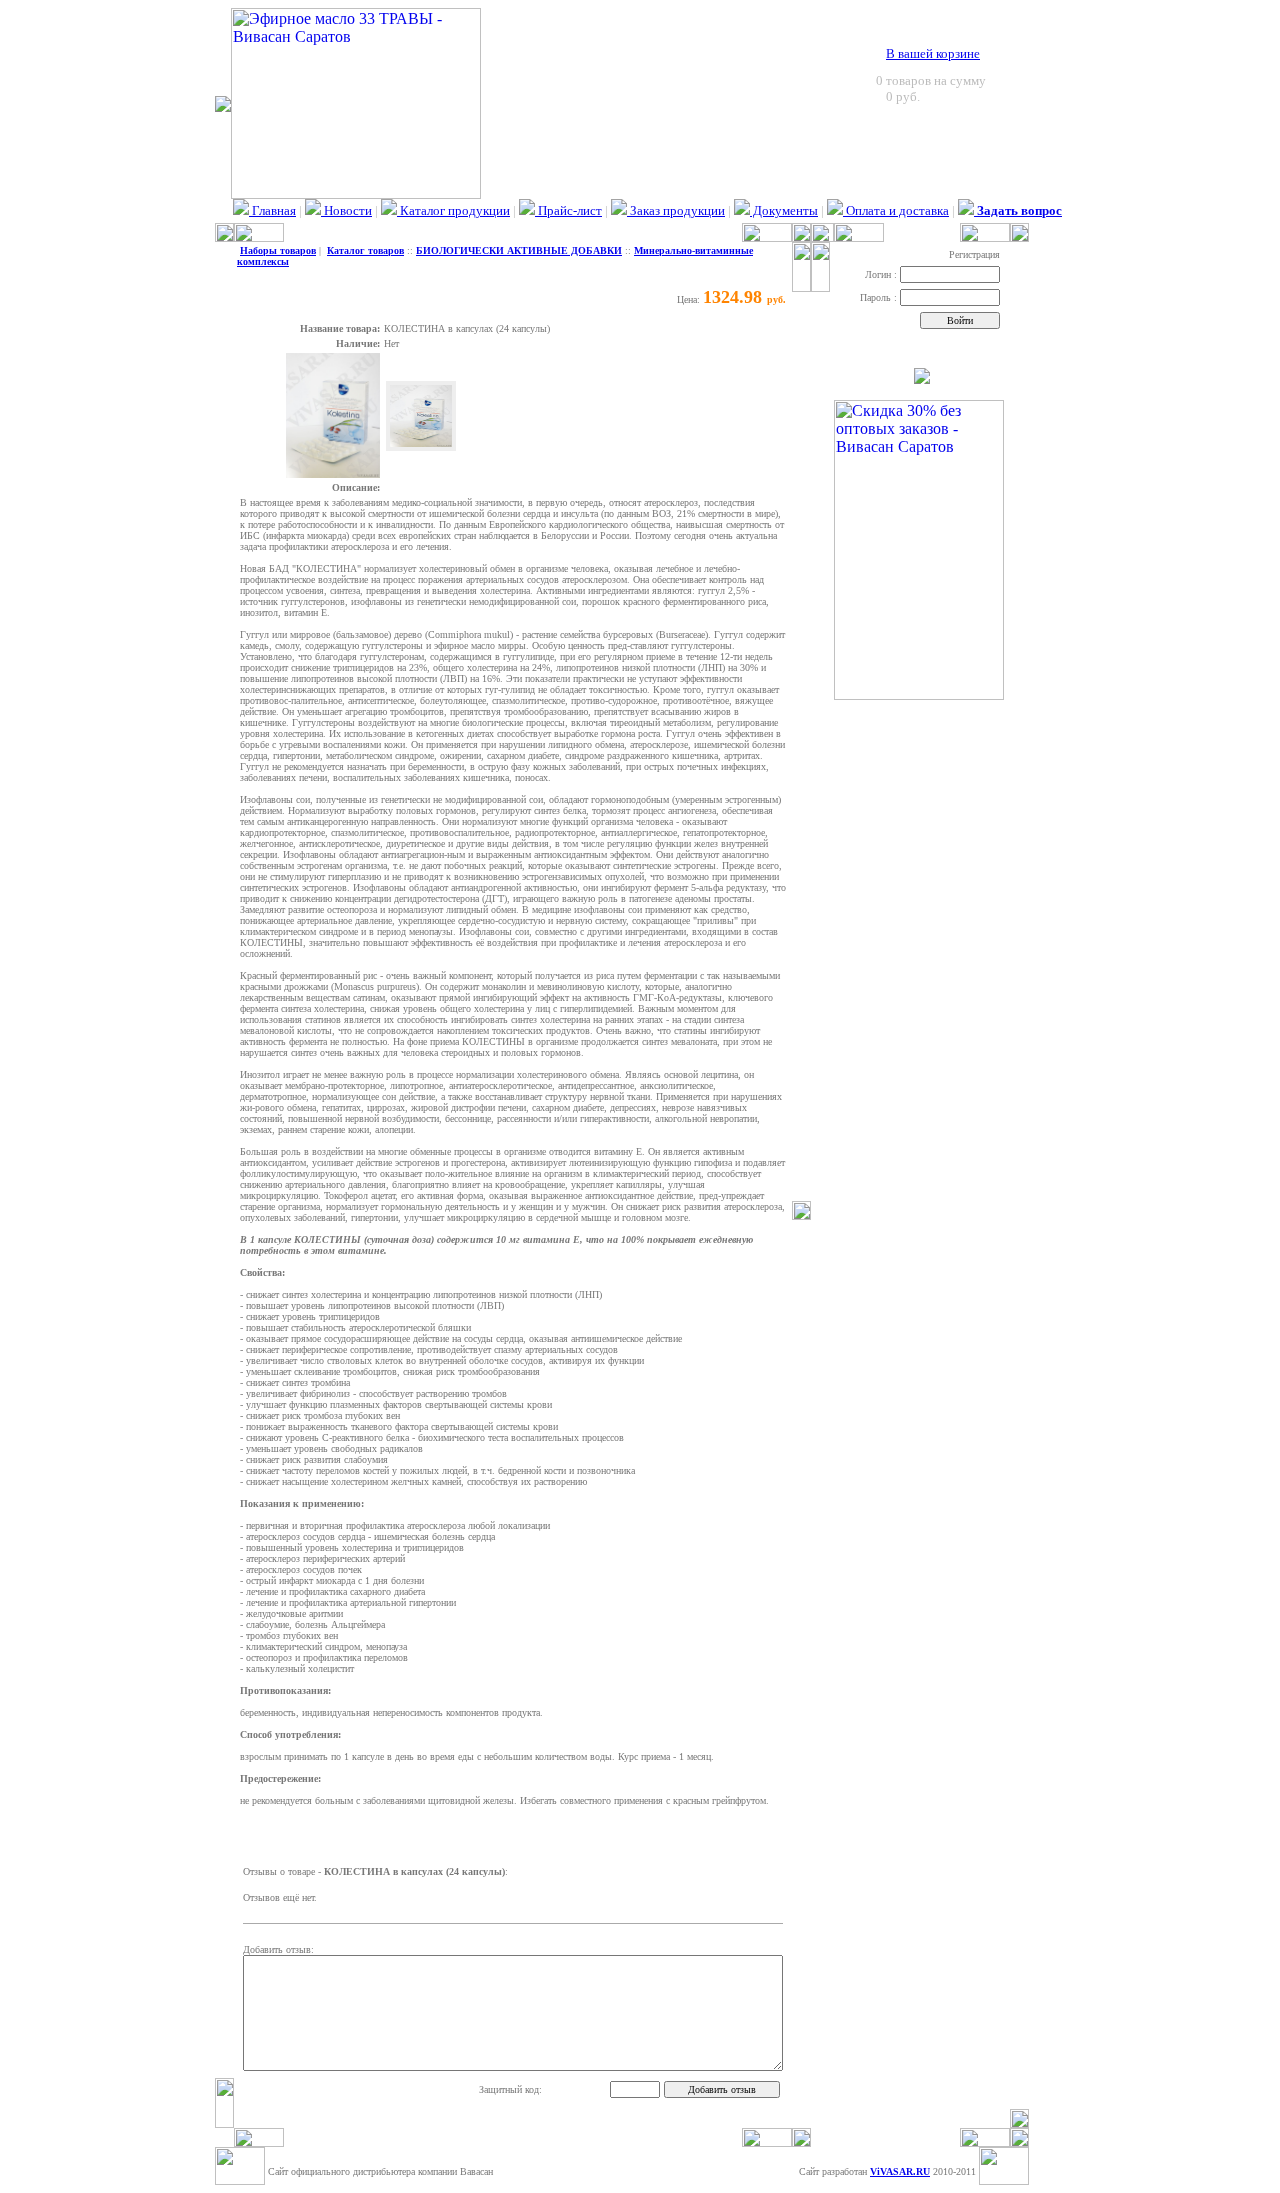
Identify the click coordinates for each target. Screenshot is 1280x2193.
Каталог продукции (453, 210)
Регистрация (974, 254)
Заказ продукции (676, 210)
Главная (272, 210)
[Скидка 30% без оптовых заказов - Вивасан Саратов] (919, 694)
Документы (784, 210)
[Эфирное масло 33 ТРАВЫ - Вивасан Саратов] (356, 193)
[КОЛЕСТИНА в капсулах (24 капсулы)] (333, 474)
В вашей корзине (933, 53)
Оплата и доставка (896, 210)
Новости (346, 210)
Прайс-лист (568, 210)
